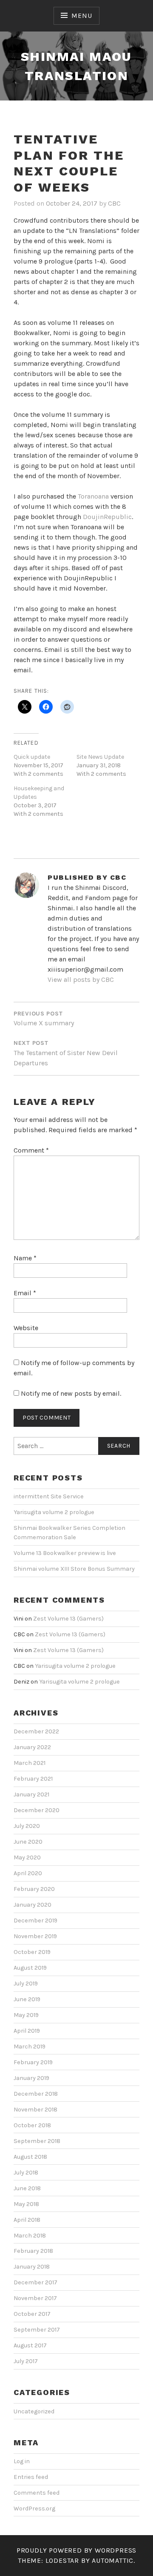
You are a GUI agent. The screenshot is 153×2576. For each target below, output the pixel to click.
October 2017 (32, 2314)
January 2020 (33, 1905)
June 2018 (27, 2188)
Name (25, 1258)
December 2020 (37, 1810)
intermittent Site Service (49, 1496)
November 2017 (35, 2298)
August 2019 (30, 1968)
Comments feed (37, 2493)
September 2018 (37, 2141)
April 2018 (27, 2220)
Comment (31, 1150)
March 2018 (30, 2236)
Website (26, 1328)
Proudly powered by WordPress (76, 2550)
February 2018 (33, 2251)
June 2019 (27, 1999)
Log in (22, 2461)
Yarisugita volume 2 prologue (54, 1512)
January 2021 (31, 1794)
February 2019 (33, 2062)
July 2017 (26, 2361)
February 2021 (33, 1779)
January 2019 (31, 2078)
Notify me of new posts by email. (71, 1393)
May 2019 (26, 2015)
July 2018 (26, 2173)
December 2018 (36, 2094)
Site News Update (100, 757)
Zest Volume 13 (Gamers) (68, 1619)
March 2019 (30, 2047)
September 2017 (37, 2330)
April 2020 (28, 1873)
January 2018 (32, 2267)
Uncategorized (34, 2411)
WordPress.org (34, 2509)
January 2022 (32, 1747)
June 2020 (28, 1842)
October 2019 (32, 1952)
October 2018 (32, 2125)
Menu (82, 16)
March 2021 (30, 1763)
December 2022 (36, 1731)
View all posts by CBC (81, 980)
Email (25, 1293)
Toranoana (94, 496)
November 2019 (35, 1936)
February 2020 (34, 1889)
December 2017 (35, 2282)
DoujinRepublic (107, 517)
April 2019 (27, 2031)
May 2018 (26, 2204)
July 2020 (27, 1826)
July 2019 (26, 1984)
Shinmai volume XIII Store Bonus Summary (74, 1569)
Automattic (113, 2560)
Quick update (32, 757)
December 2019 (35, 1921)
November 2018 (35, 2110)
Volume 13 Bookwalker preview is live (65, 1553)
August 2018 (30, 2157)
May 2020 (27, 1857)
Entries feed (31, 2477)
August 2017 (30, 2345)
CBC (114, 203)
